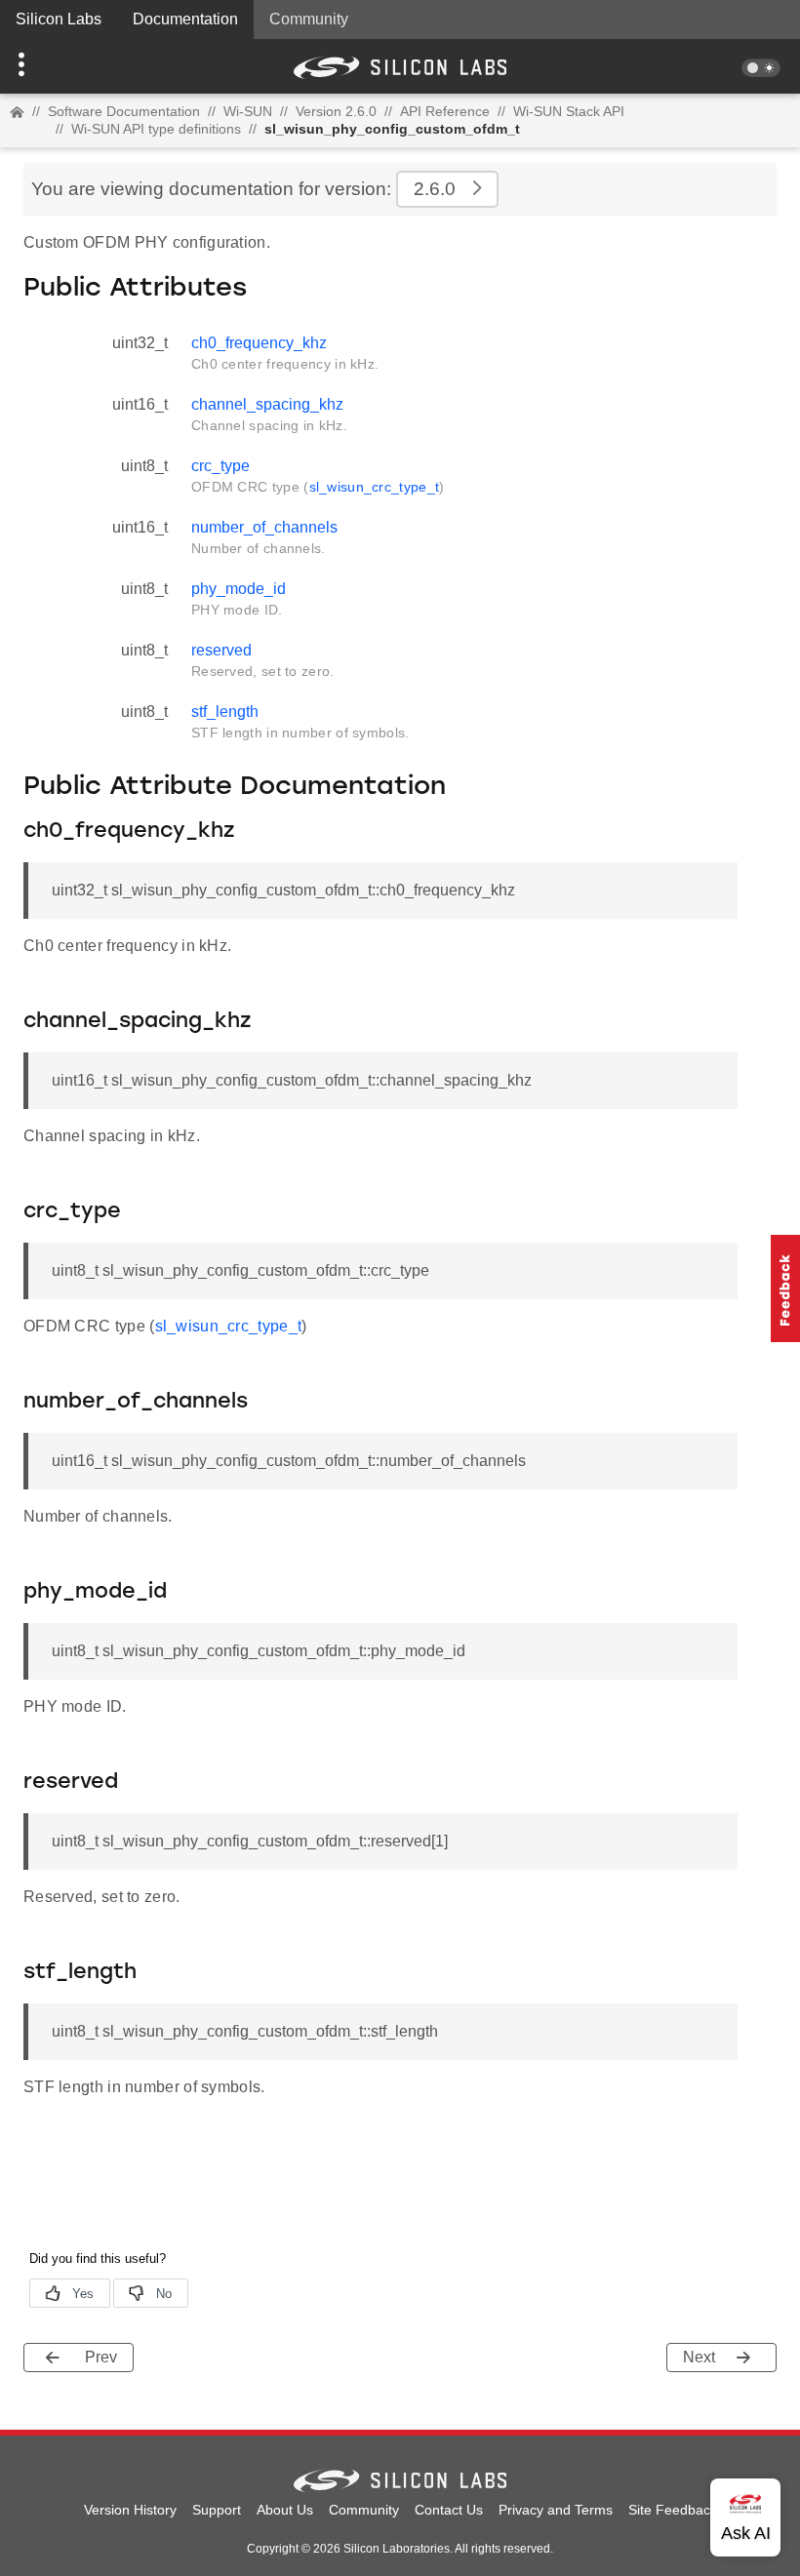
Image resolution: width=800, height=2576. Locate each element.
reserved (221, 650)
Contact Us (449, 2510)
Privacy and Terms (556, 2510)
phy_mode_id (239, 589)
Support (217, 2510)
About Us (285, 2510)
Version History (130, 2510)
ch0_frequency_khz (259, 343)
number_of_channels (264, 527)
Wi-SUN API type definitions (156, 129)
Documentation (185, 19)
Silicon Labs (59, 19)
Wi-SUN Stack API (569, 111)
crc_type (220, 466)
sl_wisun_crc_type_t (375, 487)
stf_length (225, 712)
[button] (60, 66)
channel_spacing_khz (267, 404)
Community (309, 19)
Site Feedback (673, 2510)
